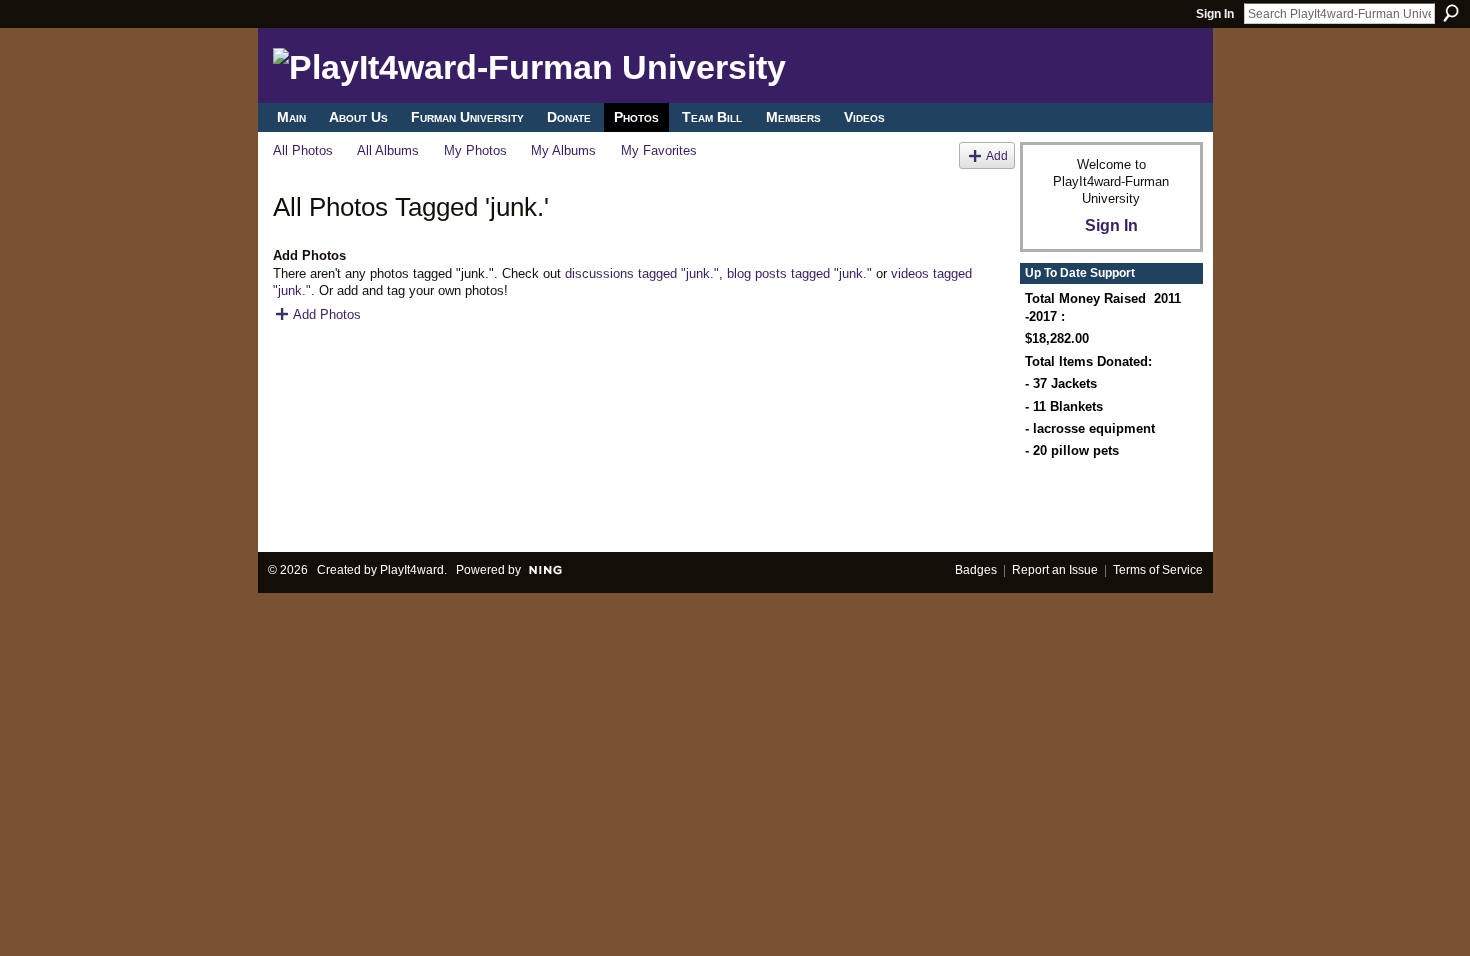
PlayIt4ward (412, 570)
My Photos (475, 150)
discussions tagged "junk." (642, 273)
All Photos (303, 150)
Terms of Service (1158, 570)
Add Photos (327, 314)
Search (1451, 13)
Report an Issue (1055, 570)
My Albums (563, 150)
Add (997, 155)
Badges (976, 570)
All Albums (388, 150)
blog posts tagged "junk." (799, 273)
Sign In (1215, 14)
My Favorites (659, 150)
